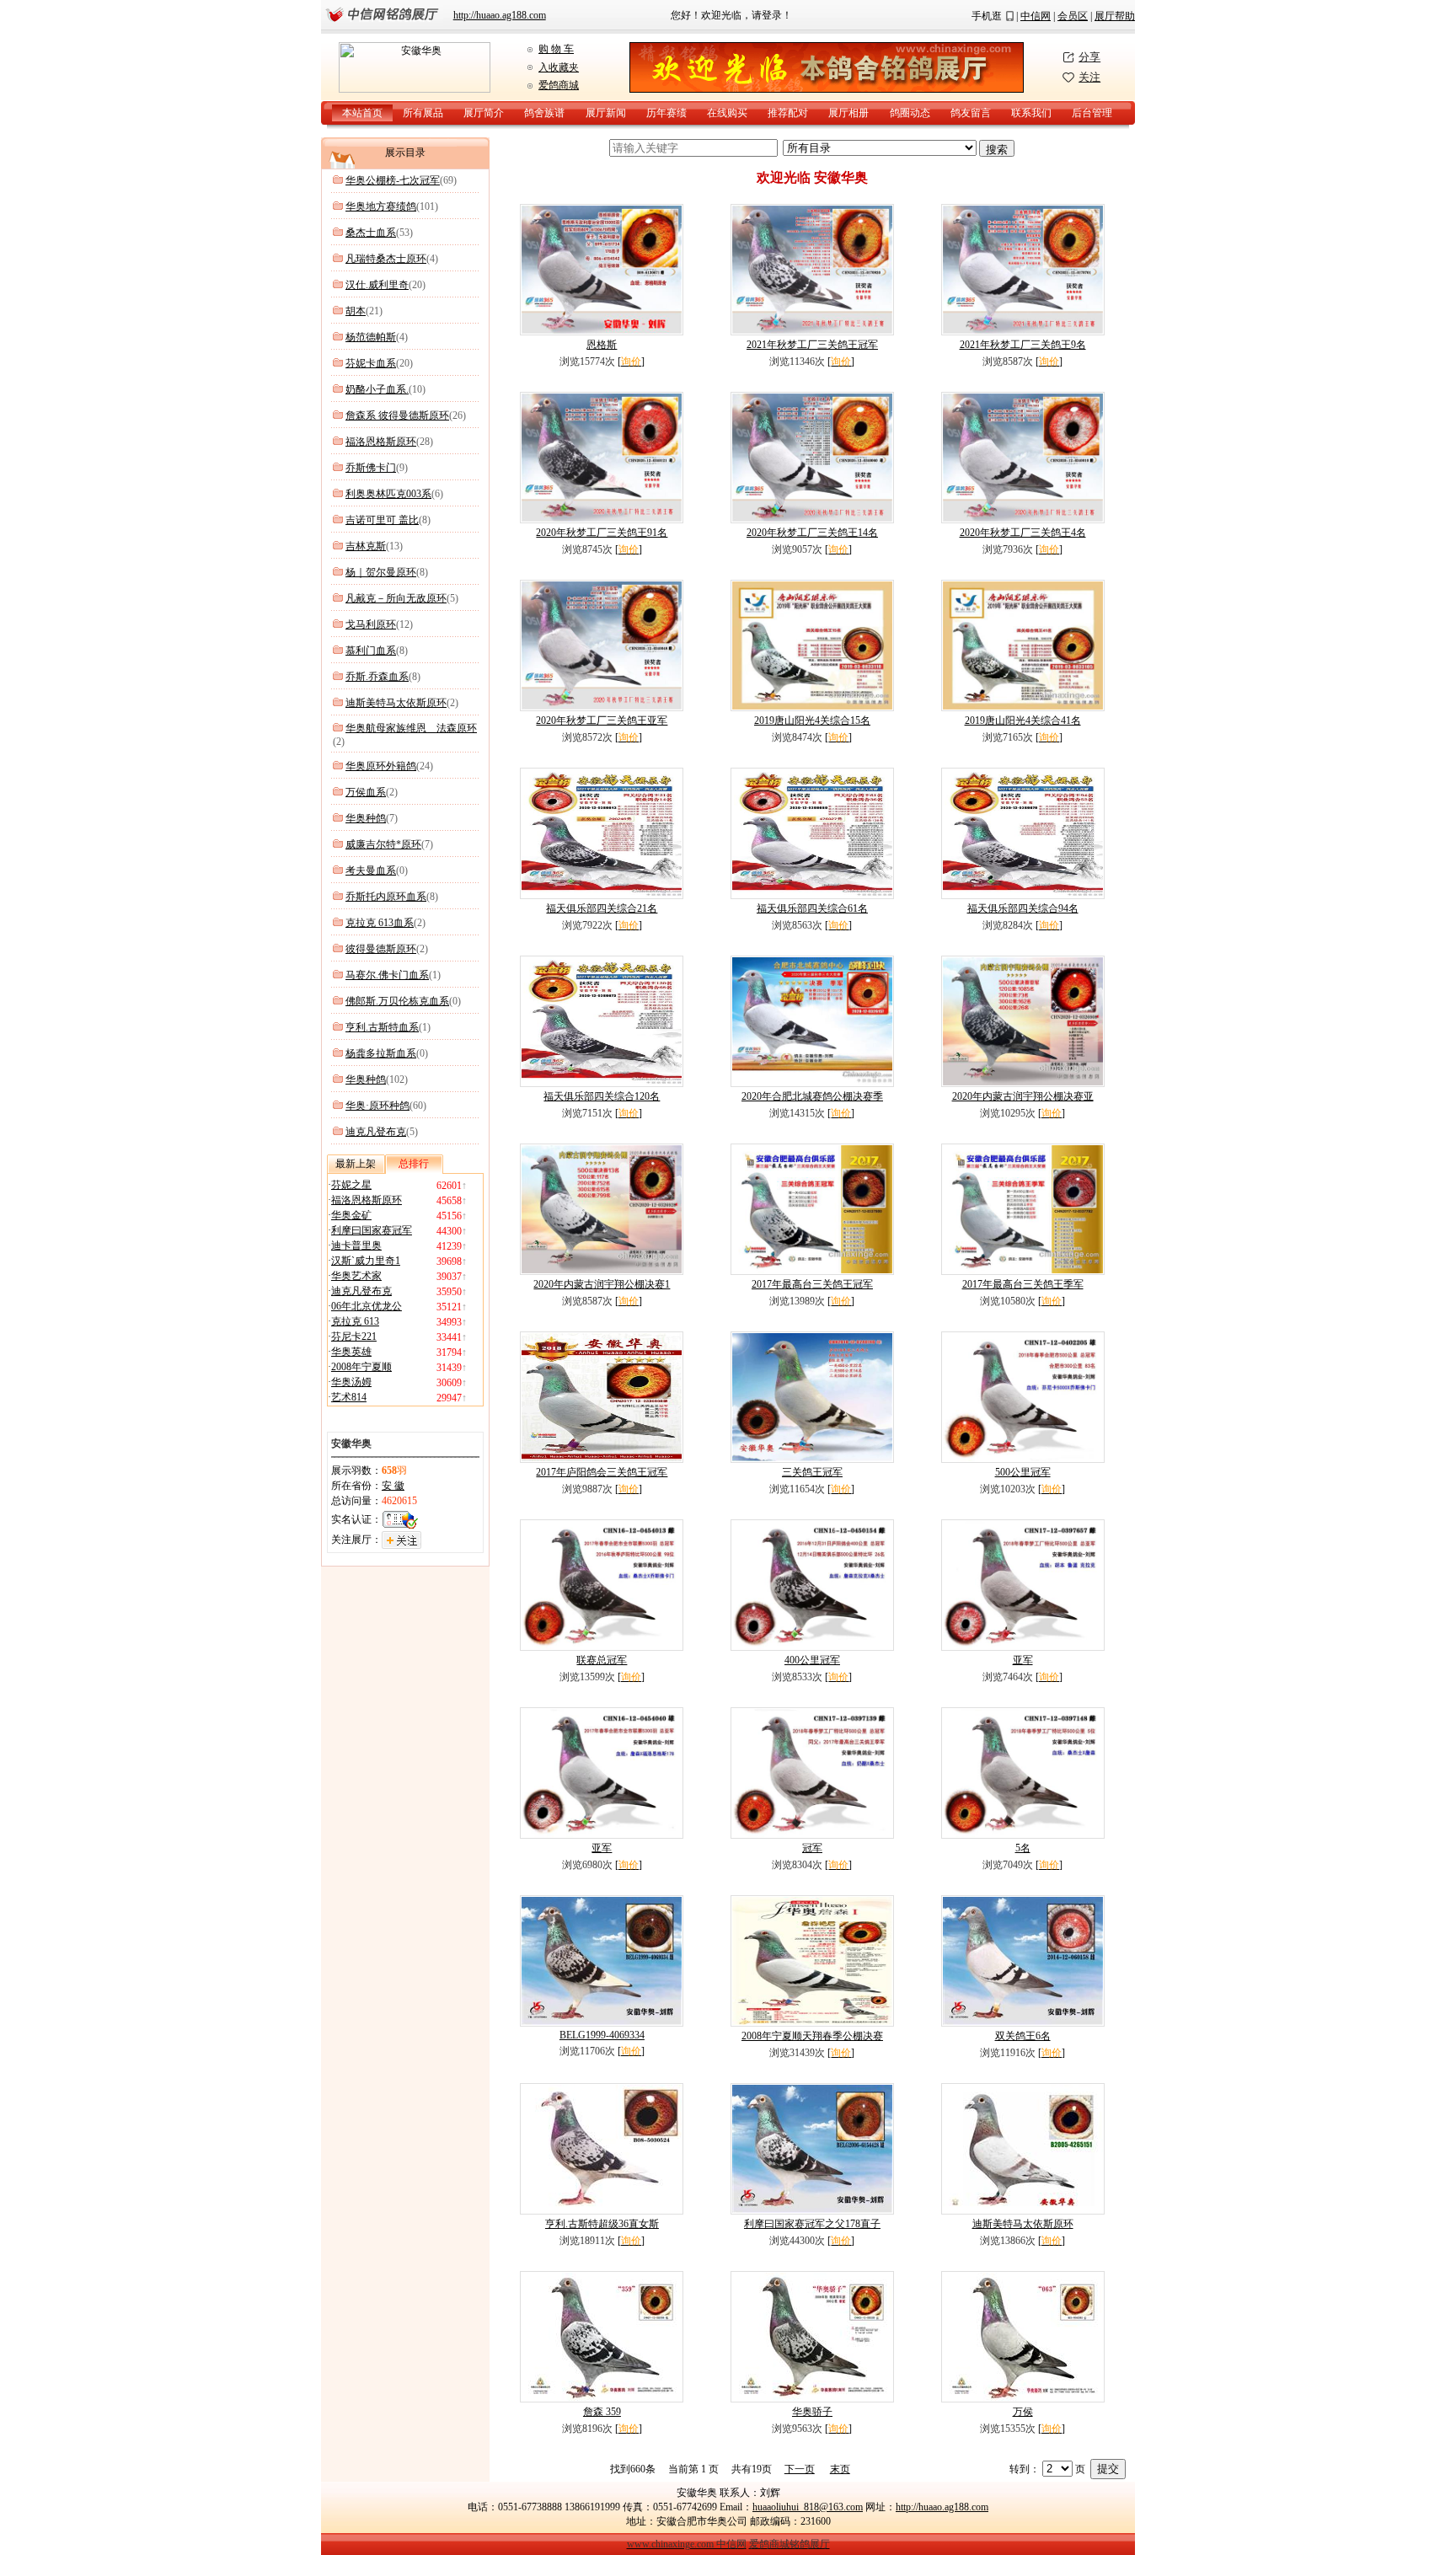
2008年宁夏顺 (361, 1367)
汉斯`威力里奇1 (366, 1261)
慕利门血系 (371, 651)
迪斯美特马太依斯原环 (396, 703)
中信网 (1036, 16)
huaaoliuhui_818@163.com (808, 2507)
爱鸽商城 (559, 85)
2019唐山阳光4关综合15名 (812, 720)
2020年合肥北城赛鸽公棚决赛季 (812, 1096)
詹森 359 (602, 2412)
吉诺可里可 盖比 (382, 520)
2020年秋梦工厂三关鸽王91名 (602, 533)
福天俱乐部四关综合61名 (812, 908)
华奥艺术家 (356, 1276)
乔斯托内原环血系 (386, 897)
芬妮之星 (351, 1185)
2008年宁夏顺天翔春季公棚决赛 (812, 2036)
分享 (1089, 57)
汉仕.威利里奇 (377, 285)
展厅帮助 (1115, 16)
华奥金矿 (351, 1215)
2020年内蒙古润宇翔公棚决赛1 (602, 1284)
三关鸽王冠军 (812, 1472)
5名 (1023, 1848)
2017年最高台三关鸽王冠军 (812, 1284)
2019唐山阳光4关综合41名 (1023, 720)
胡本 (356, 311)
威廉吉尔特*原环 (383, 844)
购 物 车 (556, 49)
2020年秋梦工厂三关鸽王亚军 (602, 720)
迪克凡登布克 (376, 1132)
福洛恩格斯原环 (381, 442)
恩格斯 (602, 345)
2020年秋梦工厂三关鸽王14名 (812, 533)
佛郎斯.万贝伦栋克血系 (397, 1001)
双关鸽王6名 (1023, 2036)
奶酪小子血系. (377, 389)
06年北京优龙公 (367, 1306)
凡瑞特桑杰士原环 (386, 259)
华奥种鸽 (366, 818)
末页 (840, 2469)
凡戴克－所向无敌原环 (396, 598)
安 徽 (393, 1486)
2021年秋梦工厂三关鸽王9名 (1023, 345)
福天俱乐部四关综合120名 (602, 1096)
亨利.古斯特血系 (382, 1027)
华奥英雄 (351, 1352)
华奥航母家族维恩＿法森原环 (411, 728)
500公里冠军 (1023, 1472)
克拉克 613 (355, 1321)
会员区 (1073, 16)
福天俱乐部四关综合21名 (602, 908)
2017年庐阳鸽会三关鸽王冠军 (602, 1472)
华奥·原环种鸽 (377, 1106)
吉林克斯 (366, 546)
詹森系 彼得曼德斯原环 (397, 415)
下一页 (800, 2469)
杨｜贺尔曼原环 (381, 572)
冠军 (812, 1848)
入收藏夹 (559, 67)
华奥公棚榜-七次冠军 (393, 180)
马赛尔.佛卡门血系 (387, 975)
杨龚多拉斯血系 (381, 1053)
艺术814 (349, 1397)
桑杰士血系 (371, 233)
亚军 (1023, 1660)
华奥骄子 (812, 2412)
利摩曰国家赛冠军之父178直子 (812, 2224)
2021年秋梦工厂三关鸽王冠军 (812, 345)
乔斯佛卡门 (371, 468)
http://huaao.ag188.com (500, 15)
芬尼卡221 (354, 1336)
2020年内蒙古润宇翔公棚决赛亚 (1023, 1096)
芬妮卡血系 (371, 363)
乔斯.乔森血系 (377, 677)
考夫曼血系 (371, 870)
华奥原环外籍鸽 (381, 766)
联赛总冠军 (602, 1660)
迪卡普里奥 (356, 1245)
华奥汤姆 (351, 1382)
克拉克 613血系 (380, 923)
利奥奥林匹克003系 (388, 494)
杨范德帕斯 (371, 337)
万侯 (1023, 2412)
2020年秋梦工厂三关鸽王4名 (1023, 533)
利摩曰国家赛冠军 (372, 1230)
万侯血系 (366, 792)
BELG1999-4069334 (602, 2035)
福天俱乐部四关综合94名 (1023, 908)
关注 (1089, 77)
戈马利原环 (371, 624)
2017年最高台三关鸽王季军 (1023, 1284)
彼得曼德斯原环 (381, 949)
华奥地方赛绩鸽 (381, 206)
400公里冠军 (812, 1660)
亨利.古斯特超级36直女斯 (602, 2224)
